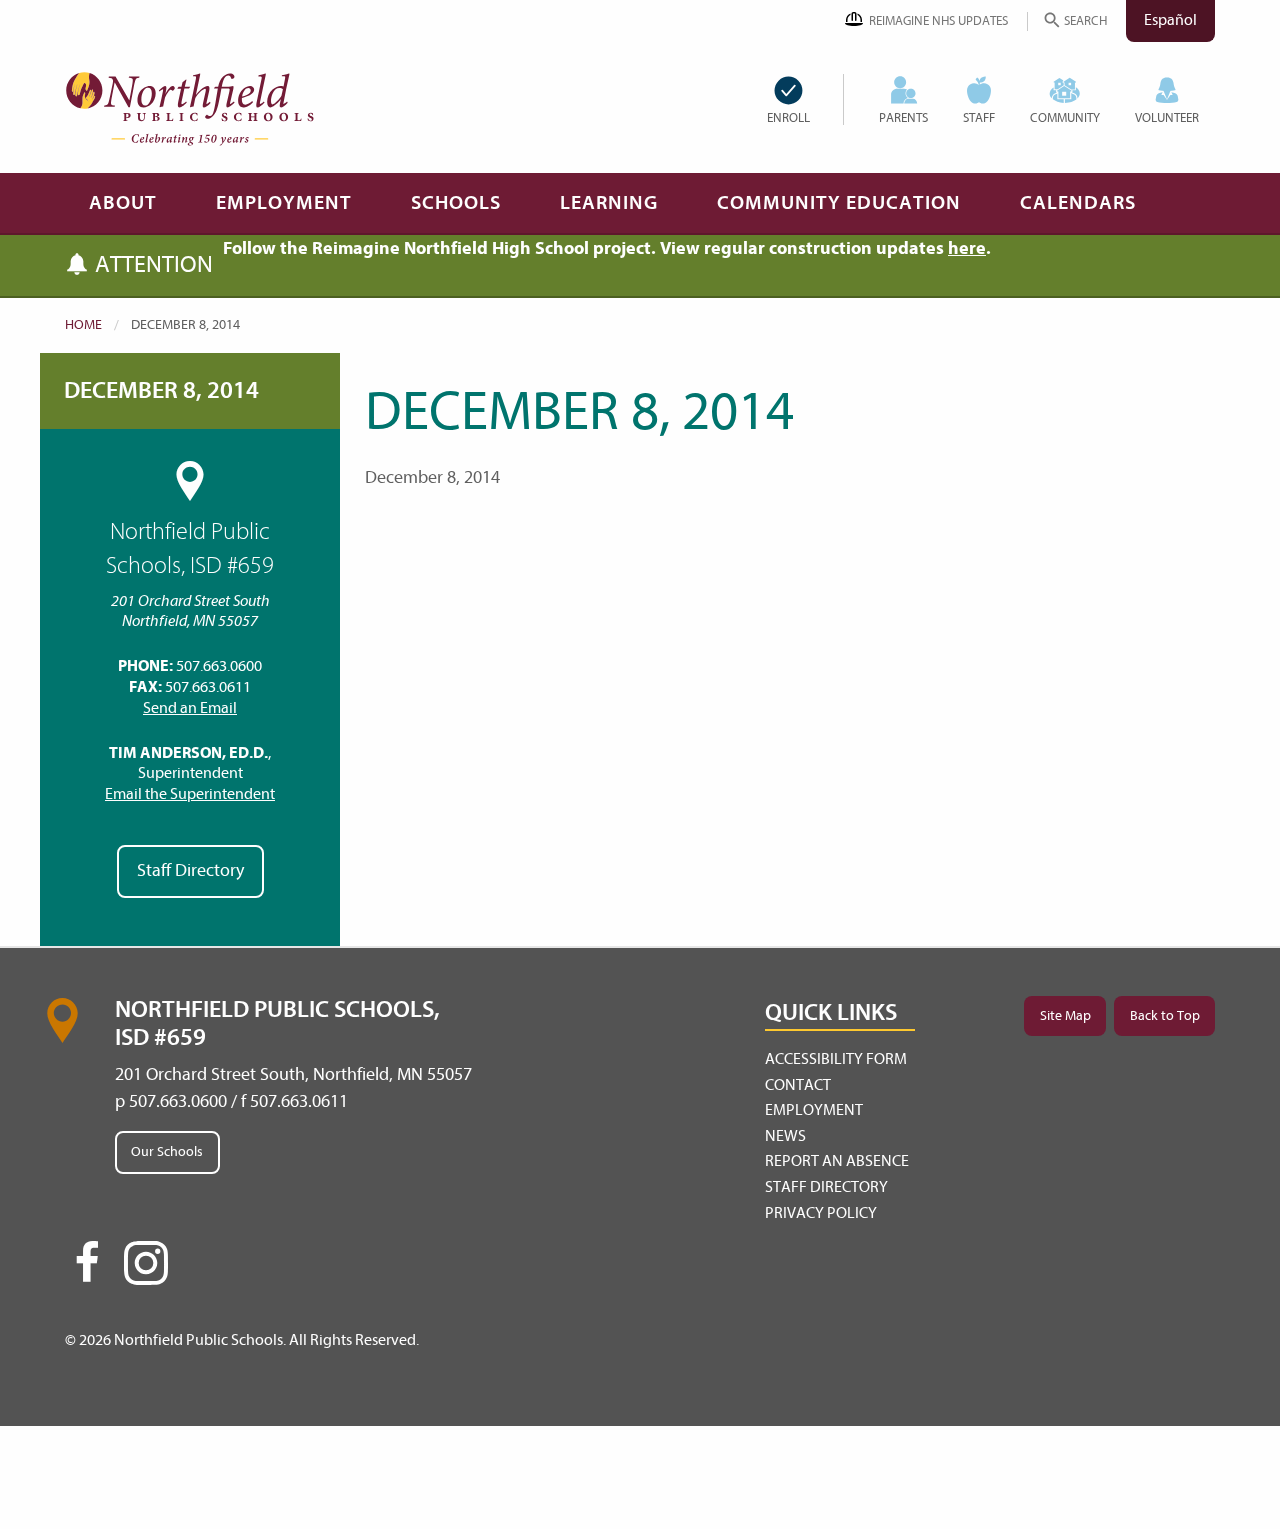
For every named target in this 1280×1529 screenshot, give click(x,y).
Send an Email (190, 708)
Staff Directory (190, 870)
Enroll (788, 117)
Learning (609, 202)
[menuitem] (805, 99)
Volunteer (1167, 117)
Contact (798, 1085)
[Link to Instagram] (146, 1263)
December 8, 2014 (161, 390)
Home (83, 324)
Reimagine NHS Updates (938, 20)
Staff (979, 117)
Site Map (1065, 1015)
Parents (903, 117)
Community (1065, 117)
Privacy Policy (821, 1213)
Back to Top (1165, 1015)
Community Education (839, 202)
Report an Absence (837, 1161)
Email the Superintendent (190, 794)
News (785, 1136)
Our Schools (167, 1151)
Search (1085, 20)
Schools (456, 202)
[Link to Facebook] (87, 1271)
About (123, 202)
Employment (284, 202)
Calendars (1078, 202)
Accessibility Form (836, 1059)
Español (1170, 20)
